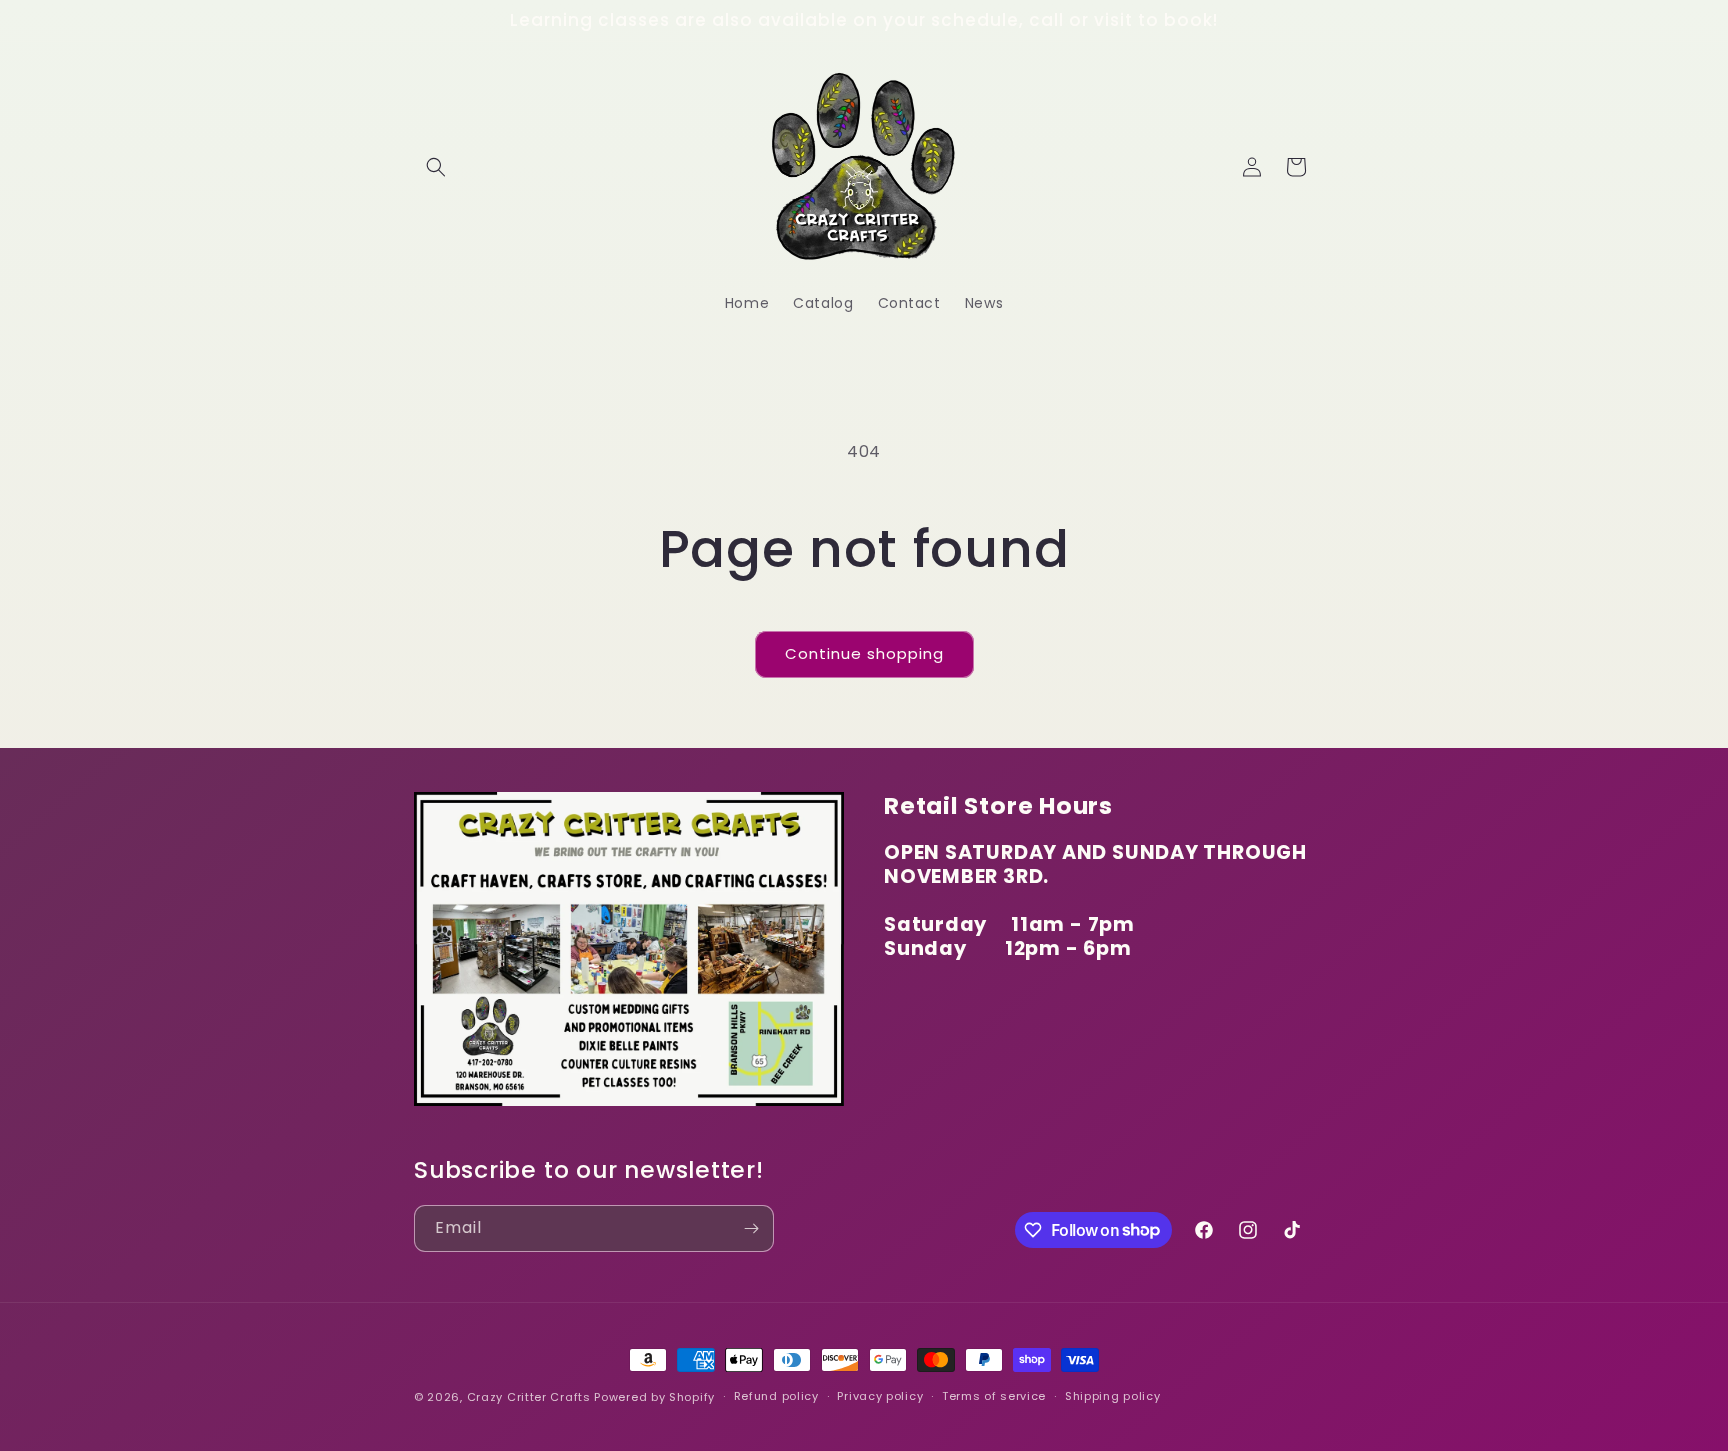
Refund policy (776, 1396)
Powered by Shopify (654, 1397)
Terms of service (994, 1396)
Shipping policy (1113, 1396)
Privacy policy (880, 1396)
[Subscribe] (751, 1228)
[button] (436, 167)
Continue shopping (864, 653)
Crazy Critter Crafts (529, 1397)
